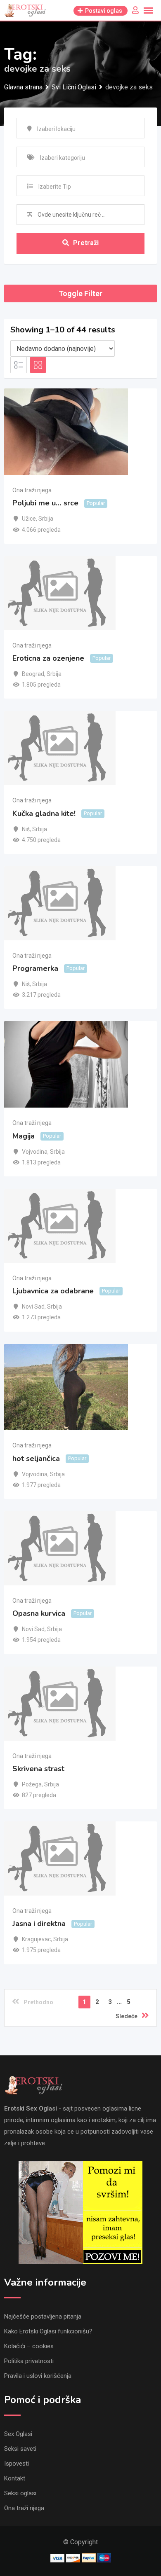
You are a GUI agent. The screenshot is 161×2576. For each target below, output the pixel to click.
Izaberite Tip (55, 187)
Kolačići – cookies (29, 2346)
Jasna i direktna (39, 1924)
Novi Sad (33, 1307)
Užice (29, 519)
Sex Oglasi (18, 2434)
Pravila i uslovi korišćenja (38, 2376)
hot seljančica (36, 1459)
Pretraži (86, 243)
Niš (26, 829)
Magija (24, 1136)
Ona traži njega (32, 490)
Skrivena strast (38, 1769)
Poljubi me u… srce (45, 503)
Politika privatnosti (29, 2361)
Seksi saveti (20, 2449)
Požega (32, 1784)
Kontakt (15, 2478)
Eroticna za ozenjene (48, 658)
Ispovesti (17, 2464)
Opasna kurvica (39, 1613)
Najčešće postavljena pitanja (43, 2317)
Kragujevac (36, 1939)
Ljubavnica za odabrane (53, 1291)
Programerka (35, 968)
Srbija (46, 519)
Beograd (33, 674)
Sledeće (127, 2016)
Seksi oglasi (20, 2493)
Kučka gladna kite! (44, 813)
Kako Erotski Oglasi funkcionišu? (48, 2331)
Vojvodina (35, 1152)
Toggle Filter (80, 293)
